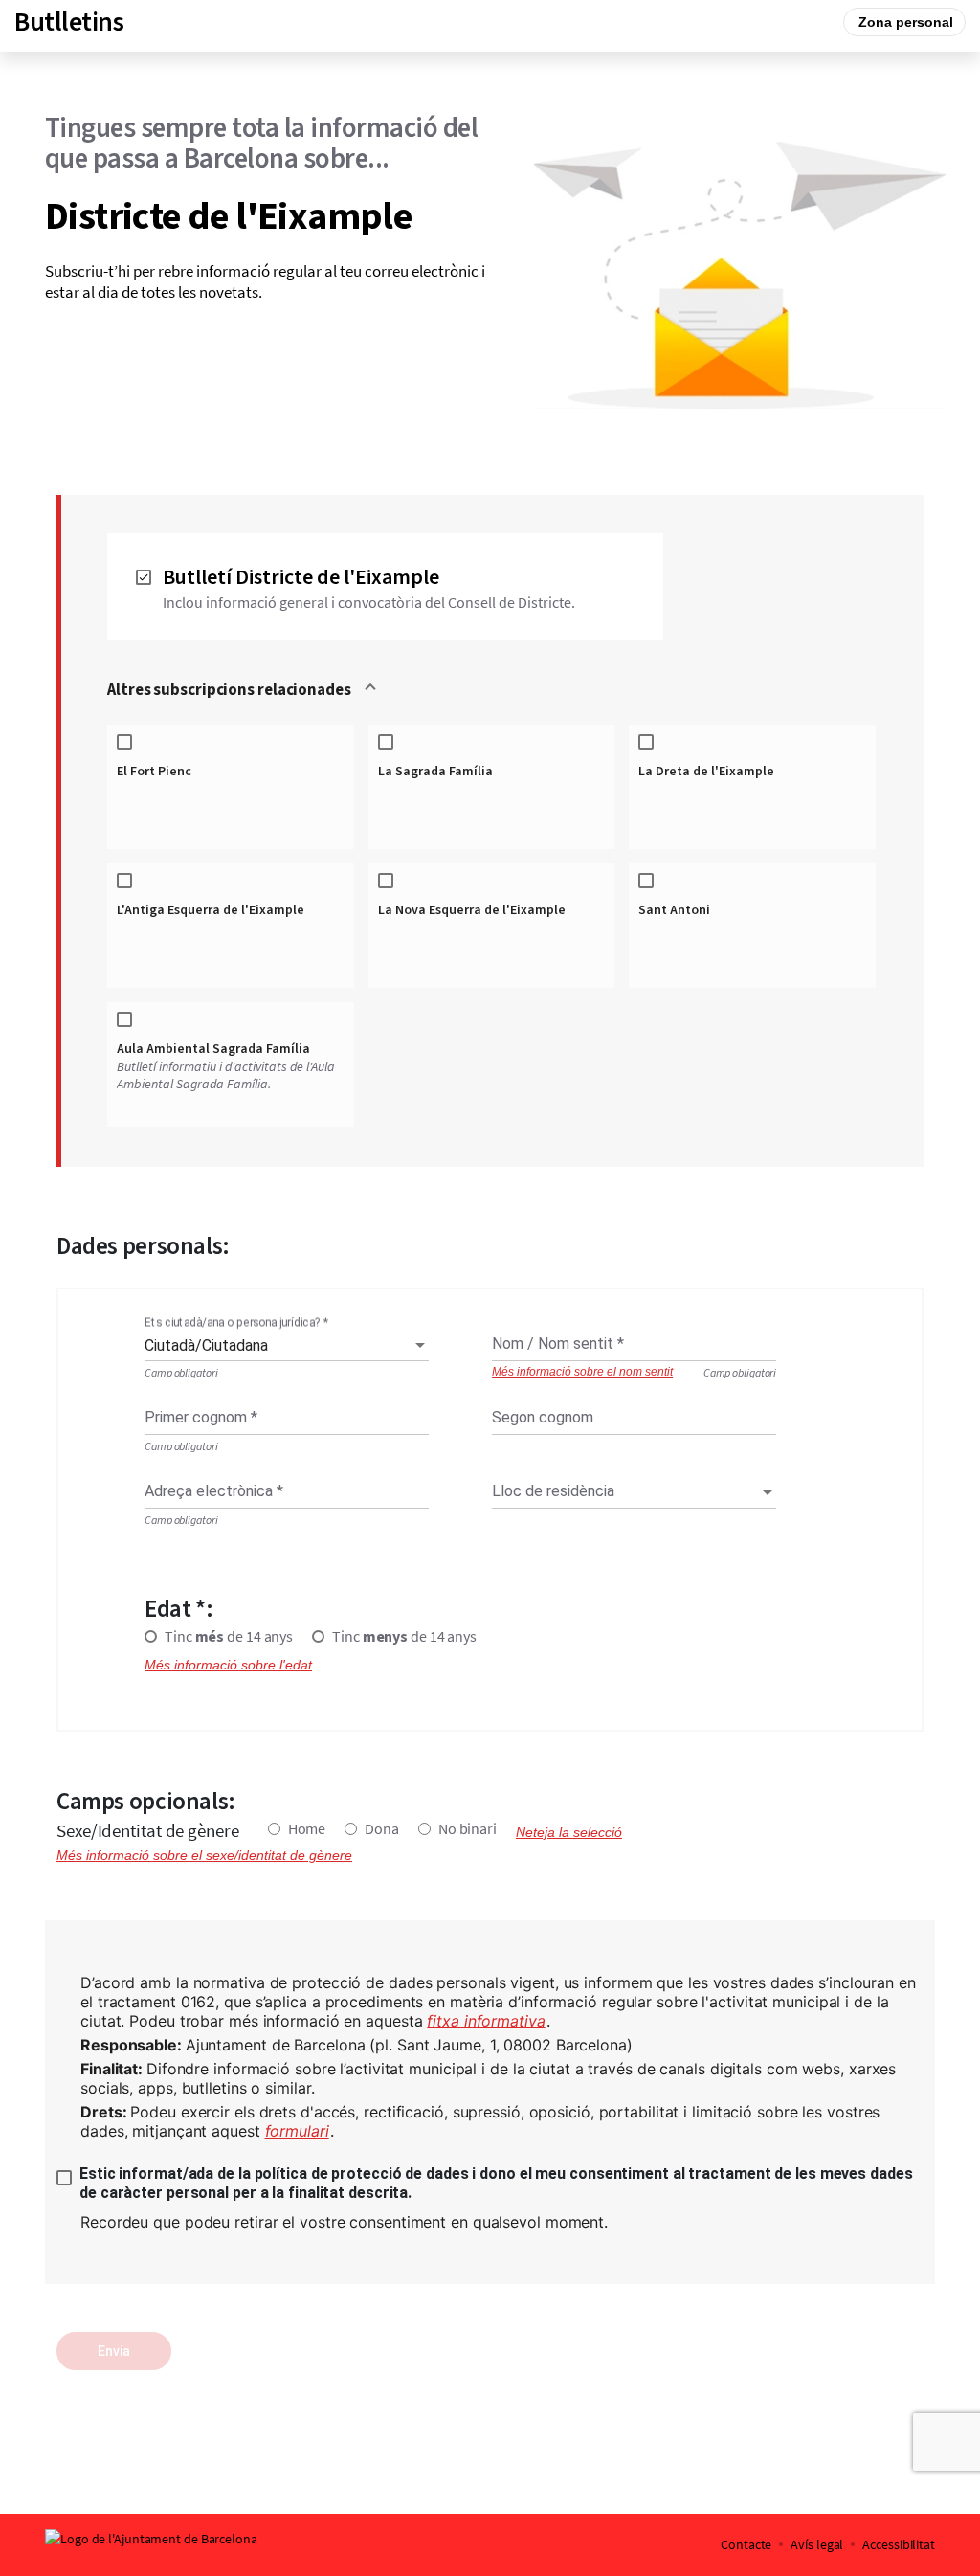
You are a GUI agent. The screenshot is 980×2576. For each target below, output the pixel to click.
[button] (492, 690)
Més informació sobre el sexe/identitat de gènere (204, 1855)
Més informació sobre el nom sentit (582, 1373)
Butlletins (69, 22)
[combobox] (287, 1346)
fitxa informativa (486, 2021)
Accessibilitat (899, 2544)
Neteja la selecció (569, 1832)
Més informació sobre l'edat (228, 1665)
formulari (297, 2131)
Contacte (746, 2544)
